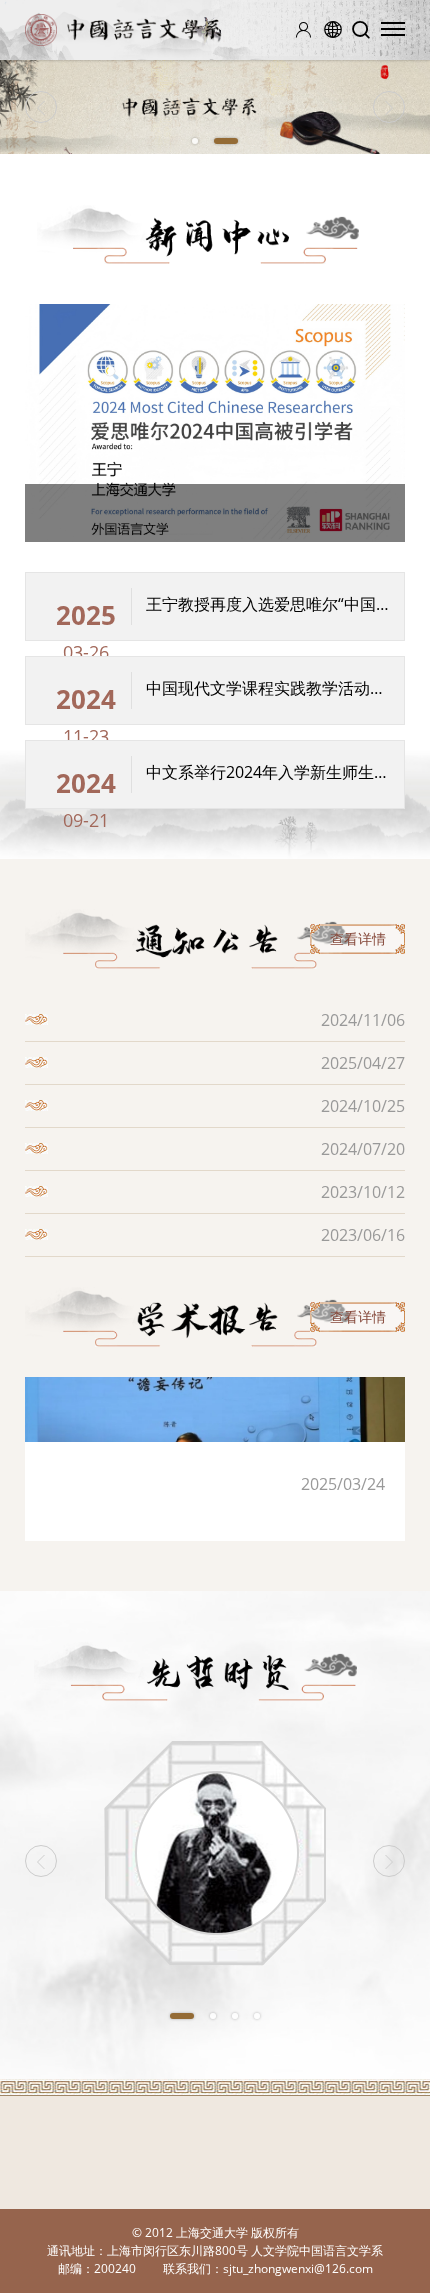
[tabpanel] (215, 107)
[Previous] (41, 107)
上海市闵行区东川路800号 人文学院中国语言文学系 (245, 2250)
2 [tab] (226, 141)
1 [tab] (195, 141)
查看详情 (358, 938)
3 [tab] (235, 2016)
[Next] (389, 107)
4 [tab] (257, 2016)
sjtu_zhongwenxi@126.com (298, 2268)
